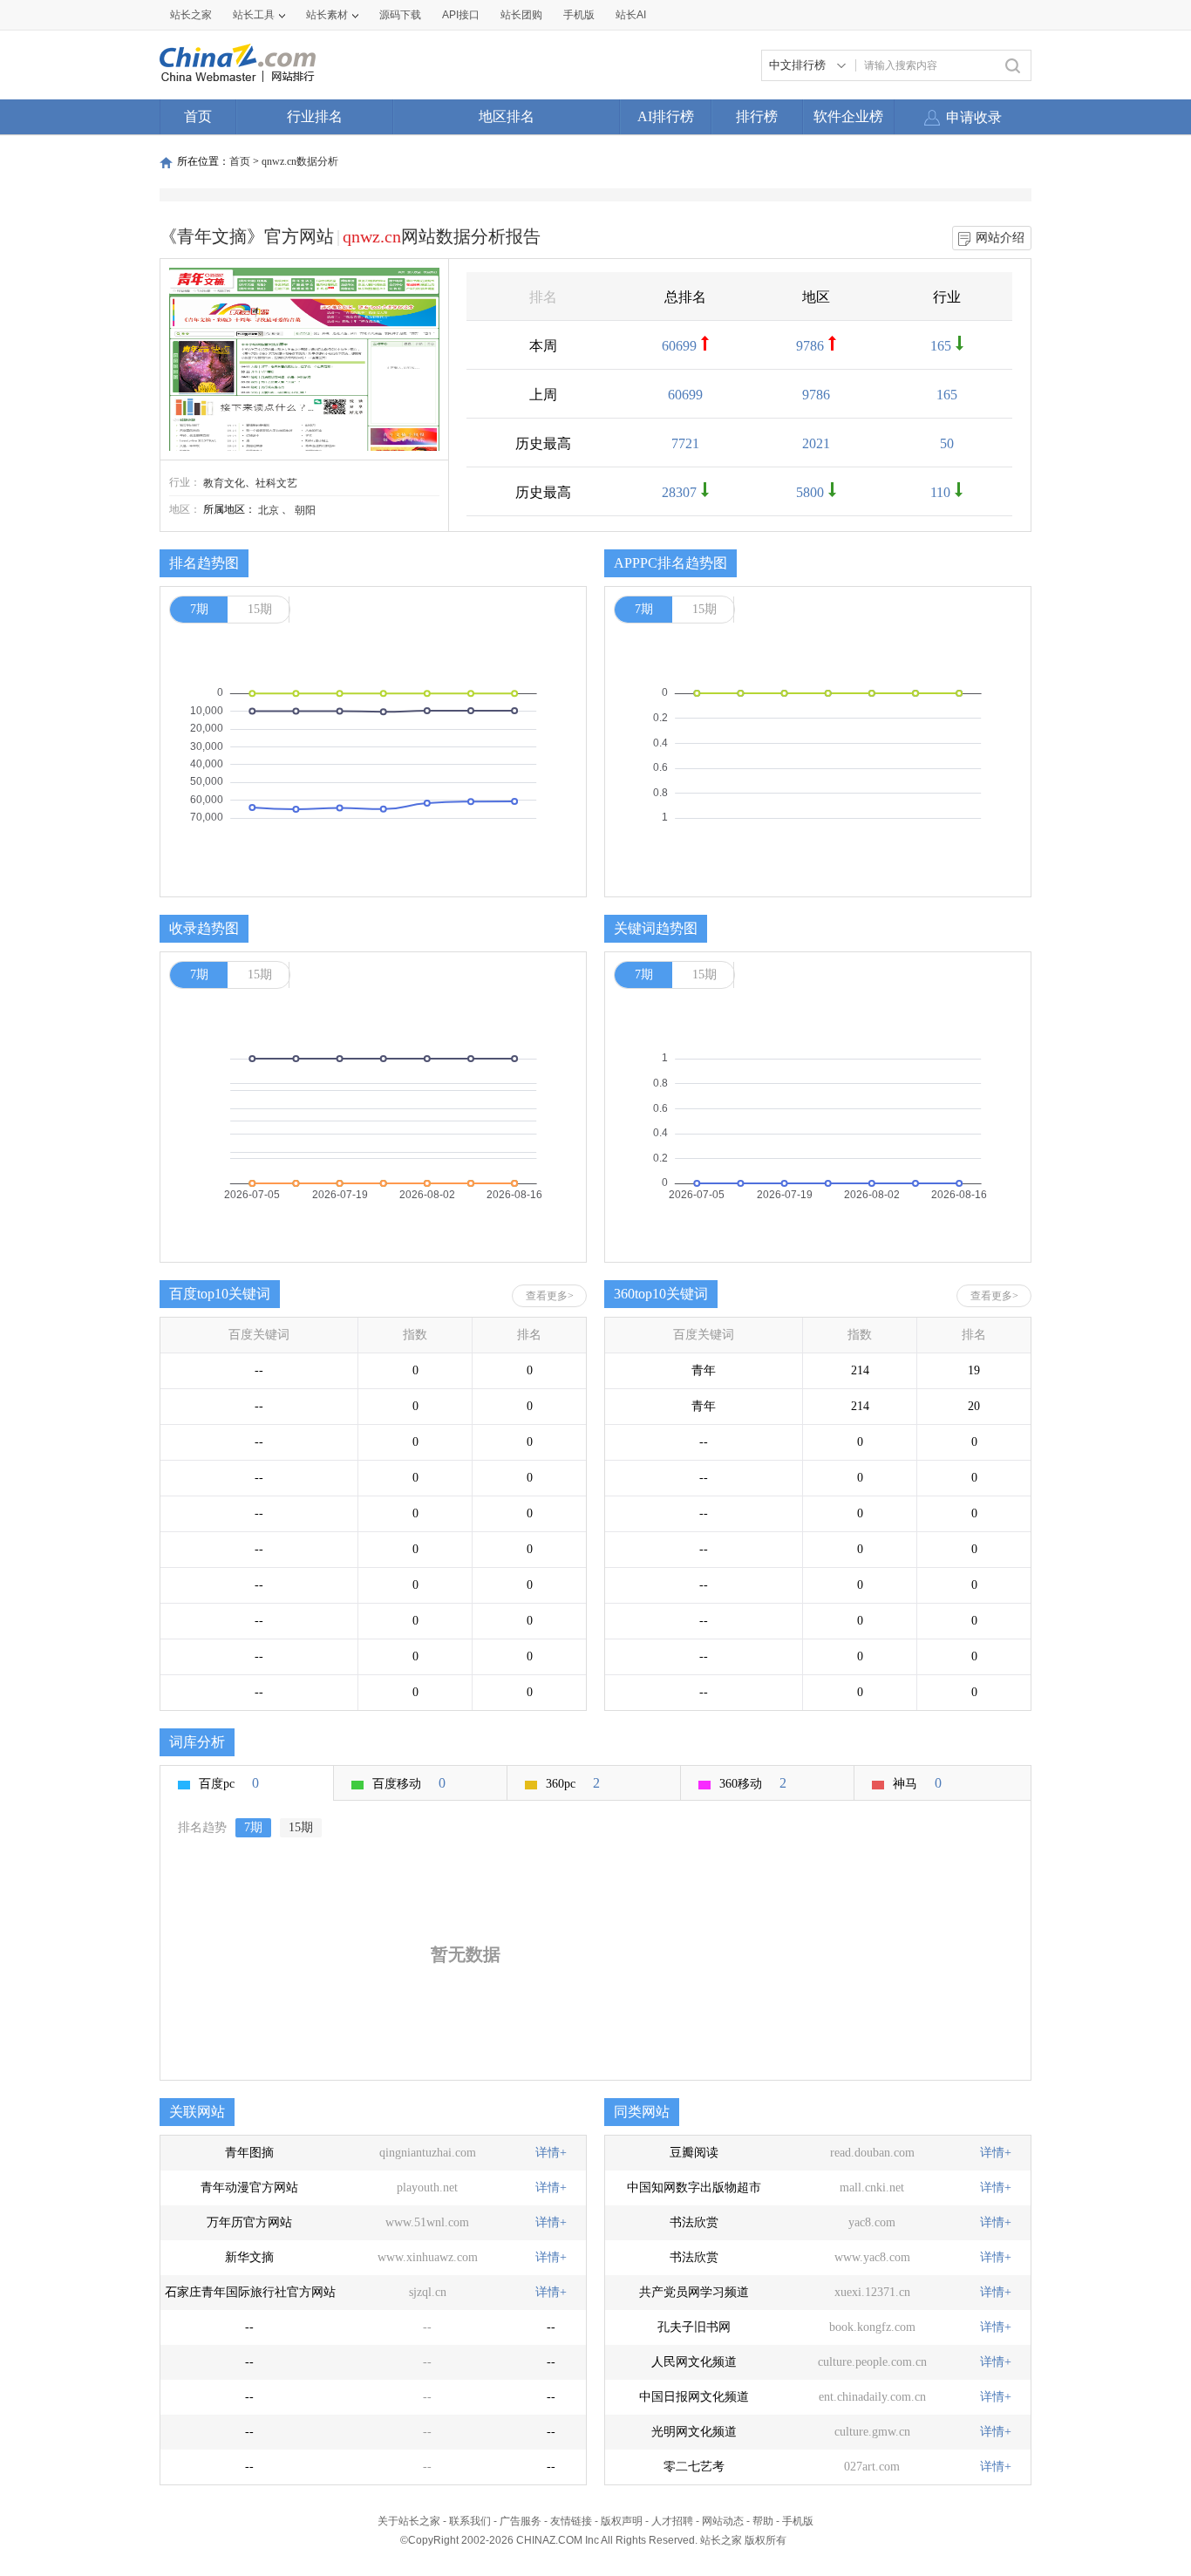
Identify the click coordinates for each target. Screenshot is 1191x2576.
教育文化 (224, 483)
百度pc (229, 1783)
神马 (917, 1783)
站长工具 (254, 15)
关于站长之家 (409, 2521)
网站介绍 (1000, 238)
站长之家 (191, 15)
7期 (199, 609)
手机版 (798, 2521)
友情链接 (571, 2521)
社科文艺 (276, 483)
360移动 (753, 1783)
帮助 (763, 2521)
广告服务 (521, 2521)
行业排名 (315, 116)
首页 (198, 116)
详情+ (551, 2153)
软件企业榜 (848, 116)
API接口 (461, 15)
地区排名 (507, 116)
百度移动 (409, 1783)
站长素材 (327, 15)
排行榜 (757, 116)
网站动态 (723, 2521)
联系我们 (470, 2521)
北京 (269, 510)
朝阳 (305, 510)
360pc (573, 1783)
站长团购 (521, 15)
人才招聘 (672, 2521)
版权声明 (622, 2521)
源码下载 (400, 15)
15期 (260, 609)
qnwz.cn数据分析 (300, 161)
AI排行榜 (666, 116)
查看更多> (550, 1296)
